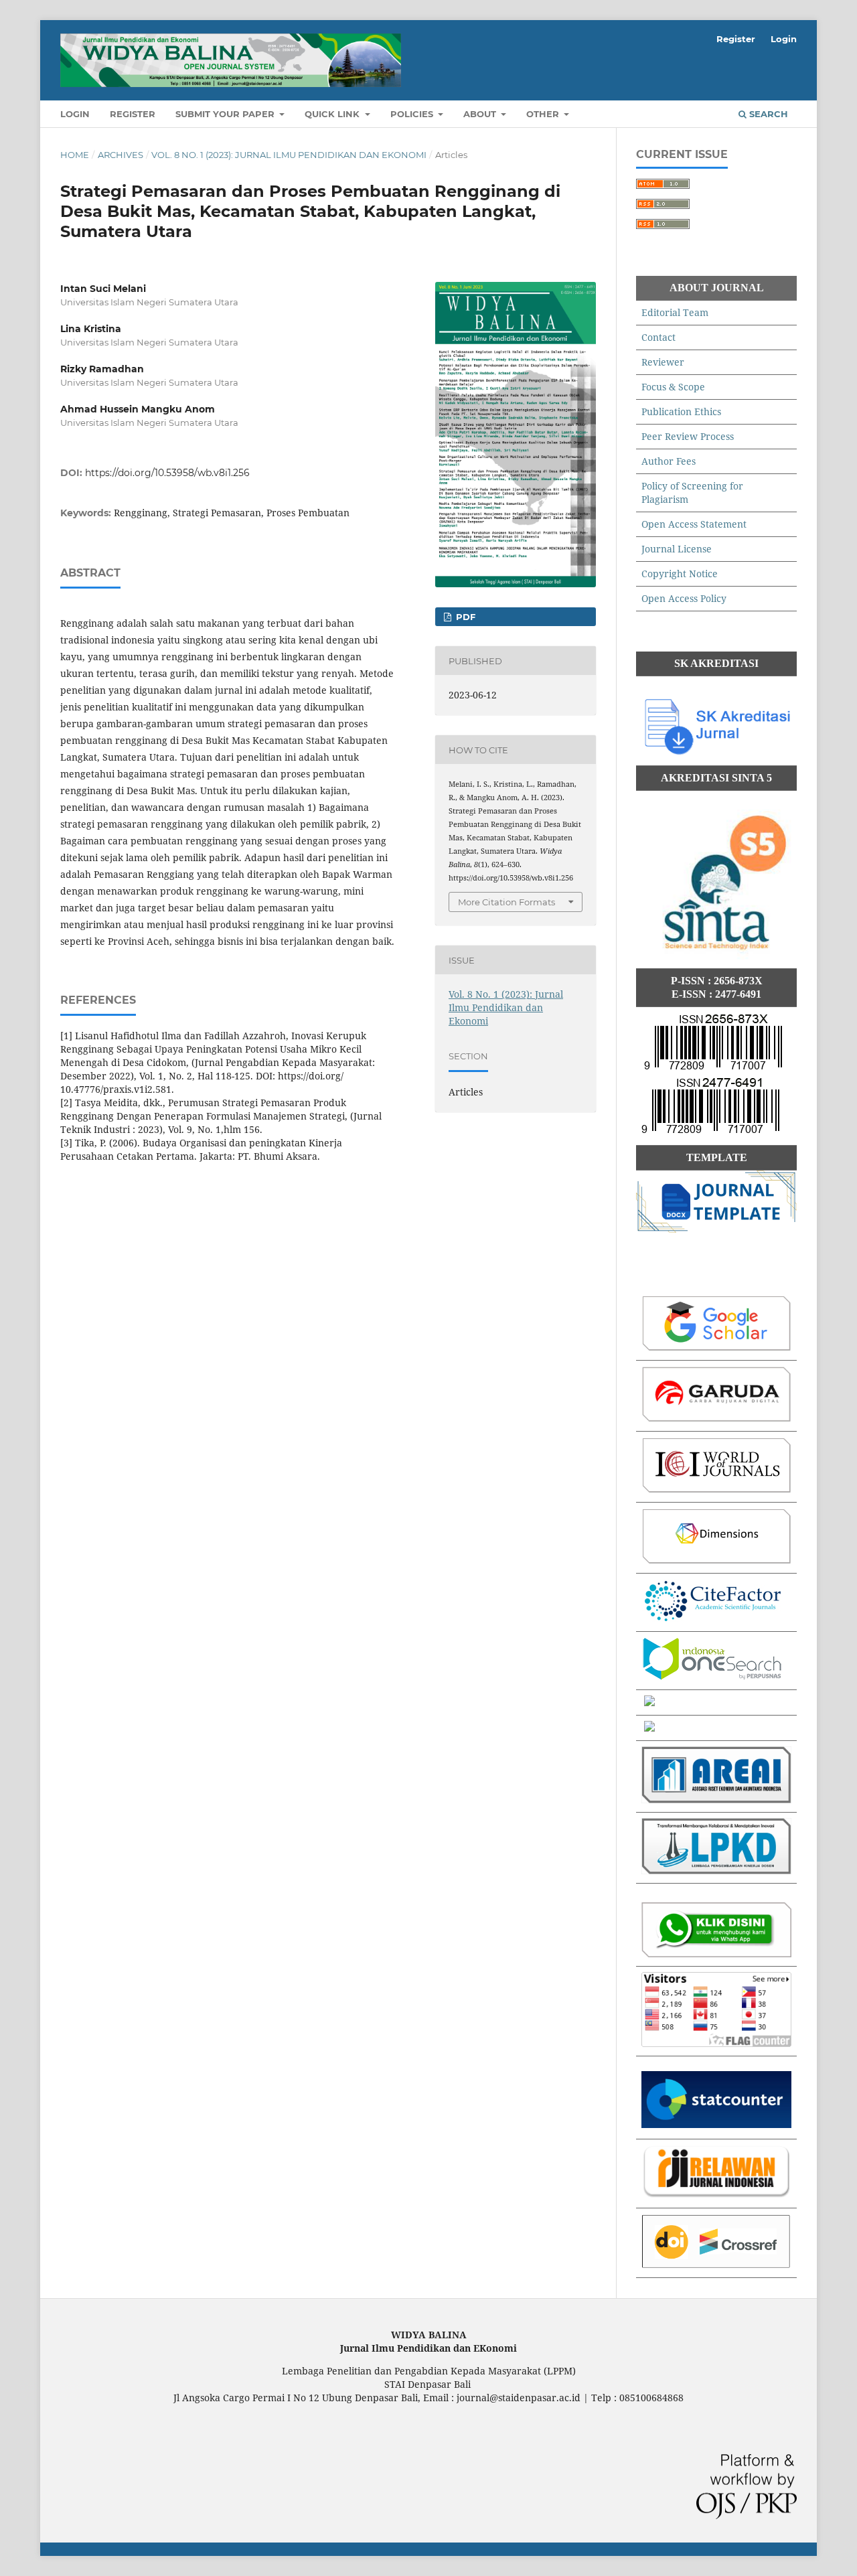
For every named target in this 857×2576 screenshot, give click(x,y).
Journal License (677, 549)
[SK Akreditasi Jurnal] (716, 753)
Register (133, 114)
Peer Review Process (688, 436)
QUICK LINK (333, 114)
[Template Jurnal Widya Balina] (716, 1229)
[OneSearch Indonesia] (712, 1677)
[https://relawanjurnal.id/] (716, 2195)
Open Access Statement (694, 524)
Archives (121, 155)
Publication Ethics (681, 411)
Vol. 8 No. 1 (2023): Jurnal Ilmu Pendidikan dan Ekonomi (289, 155)
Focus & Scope (673, 387)
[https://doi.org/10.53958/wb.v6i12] (716, 2265)
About (481, 114)
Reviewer (663, 362)
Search (767, 114)
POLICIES (413, 114)
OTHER (544, 114)
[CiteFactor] (712, 1619)
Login (75, 114)
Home (75, 155)
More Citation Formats (507, 902)
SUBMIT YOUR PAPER (226, 114)
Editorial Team (675, 312)
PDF (464, 617)
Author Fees (669, 461)
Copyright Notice (680, 574)
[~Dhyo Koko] (716, 1954)
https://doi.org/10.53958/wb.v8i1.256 (167, 473)
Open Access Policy (684, 598)
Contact (658, 337)
